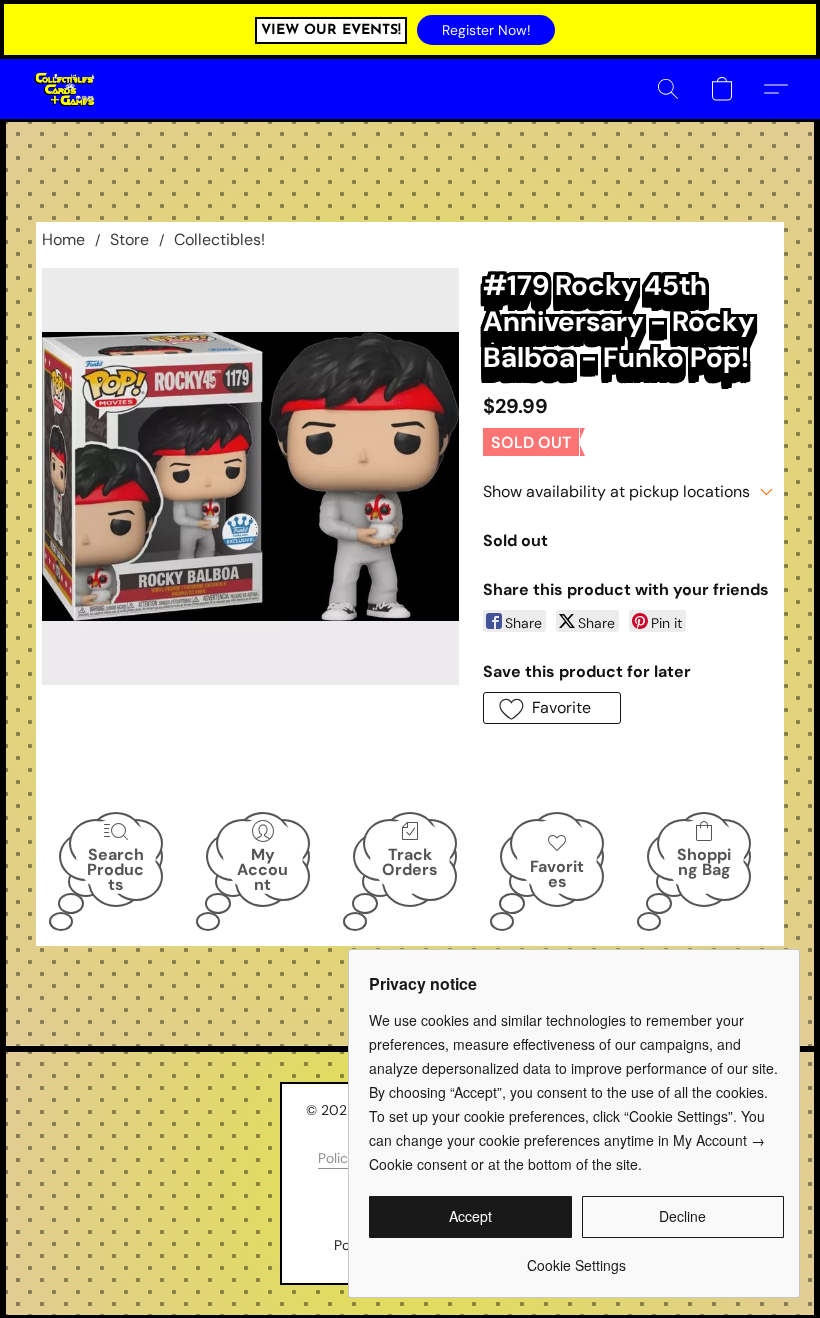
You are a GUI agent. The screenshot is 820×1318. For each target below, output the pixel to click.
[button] (486, 30)
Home (63, 239)
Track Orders (410, 862)
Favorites (557, 874)
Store (129, 239)
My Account (262, 869)
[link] (576, 1257)
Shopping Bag (704, 862)
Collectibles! (219, 239)
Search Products (115, 869)
